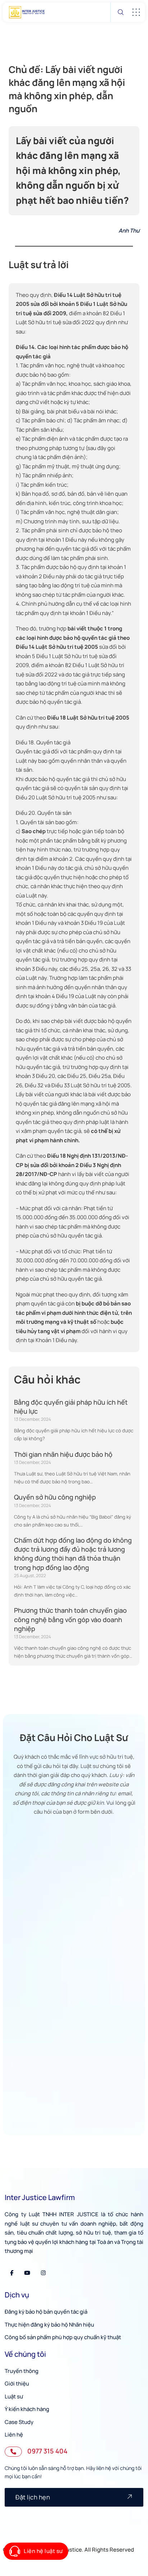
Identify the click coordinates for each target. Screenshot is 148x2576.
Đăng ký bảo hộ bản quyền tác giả (46, 2312)
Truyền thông (22, 2371)
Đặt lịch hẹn (33, 2497)
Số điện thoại (28, 1861)
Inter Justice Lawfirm (40, 2197)
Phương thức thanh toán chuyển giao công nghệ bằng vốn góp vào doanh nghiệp (70, 1619)
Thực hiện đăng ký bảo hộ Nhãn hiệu (49, 2325)
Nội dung (23, 1963)
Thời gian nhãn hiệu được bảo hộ (63, 1454)
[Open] (136, 12)
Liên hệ (14, 2435)
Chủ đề (21, 1929)
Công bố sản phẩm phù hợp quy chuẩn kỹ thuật (63, 2337)
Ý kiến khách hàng (27, 2409)
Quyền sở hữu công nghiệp (55, 1497)
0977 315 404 (47, 2451)
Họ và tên (24, 1828)
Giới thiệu (17, 2384)
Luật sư (14, 2396)
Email (19, 1895)
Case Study (19, 2422)
